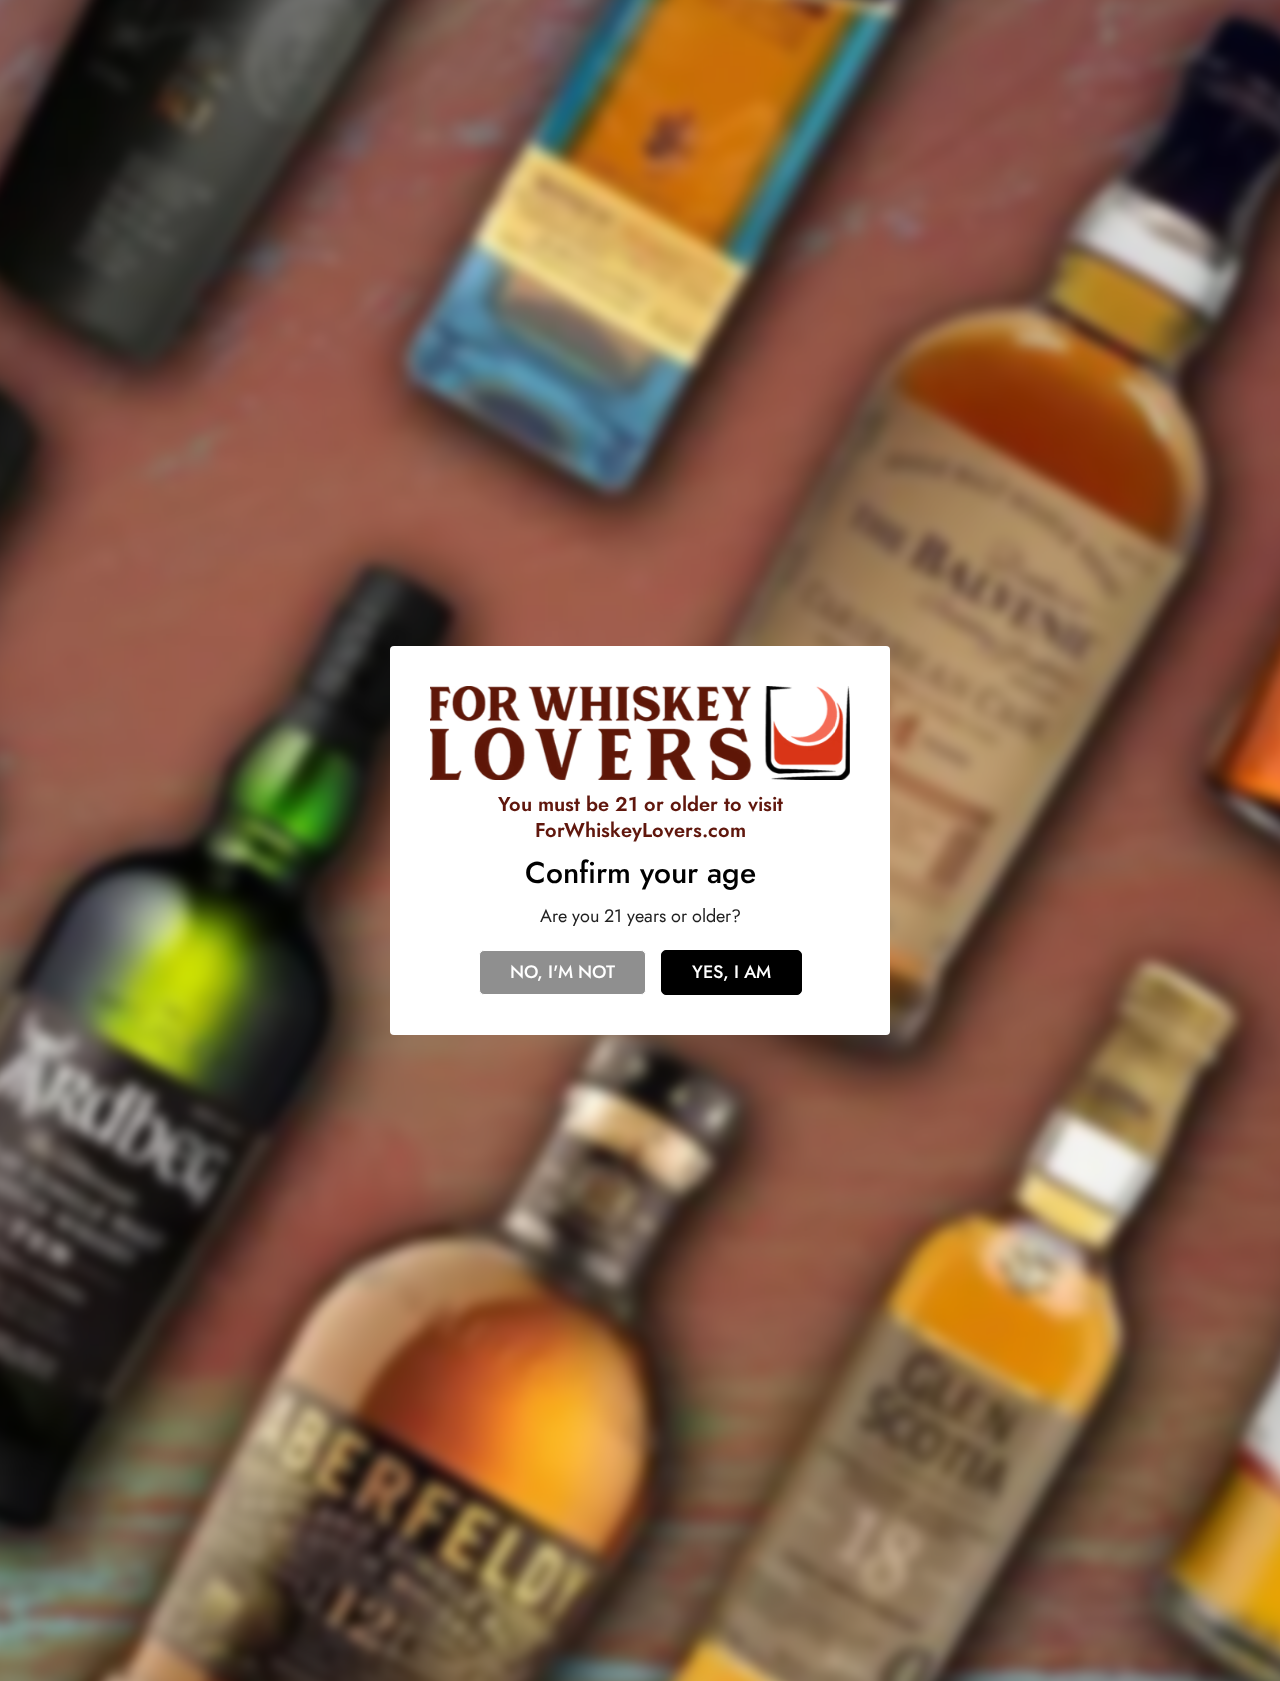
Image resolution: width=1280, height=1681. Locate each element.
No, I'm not (562, 972)
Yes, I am (731, 972)
